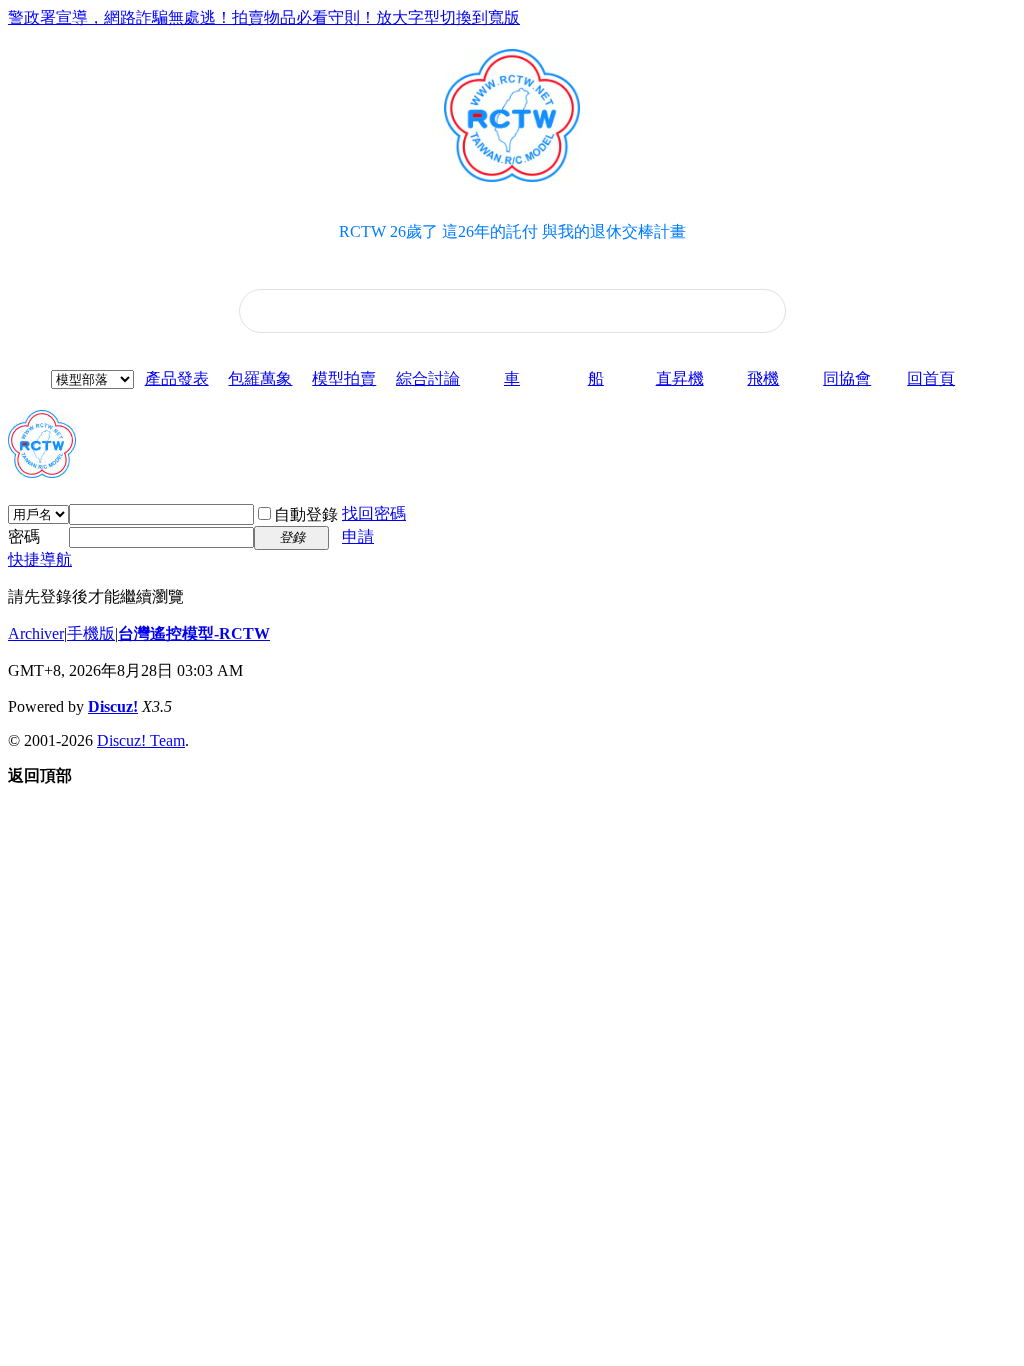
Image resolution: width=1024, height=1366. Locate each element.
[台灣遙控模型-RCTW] (42, 470)
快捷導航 (40, 559)
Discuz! (113, 706)
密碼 (24, 536)
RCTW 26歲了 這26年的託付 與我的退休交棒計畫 (512, 231)
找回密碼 (374, 513)
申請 (358, 536)
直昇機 (680, 378)
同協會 (847, 378)
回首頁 (931, 378)
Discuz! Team (141, 740)
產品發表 (177, 378)
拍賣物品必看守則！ (304, 17)
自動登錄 (306, 514)
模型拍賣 (344, 378)
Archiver (36, 633)
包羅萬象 (260, 378)
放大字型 (408, 17)
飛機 (763, 378)
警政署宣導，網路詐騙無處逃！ (120, 17)
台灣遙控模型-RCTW (194, 633)
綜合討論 (428, 378)
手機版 (91, 633)
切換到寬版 (480, 17)
